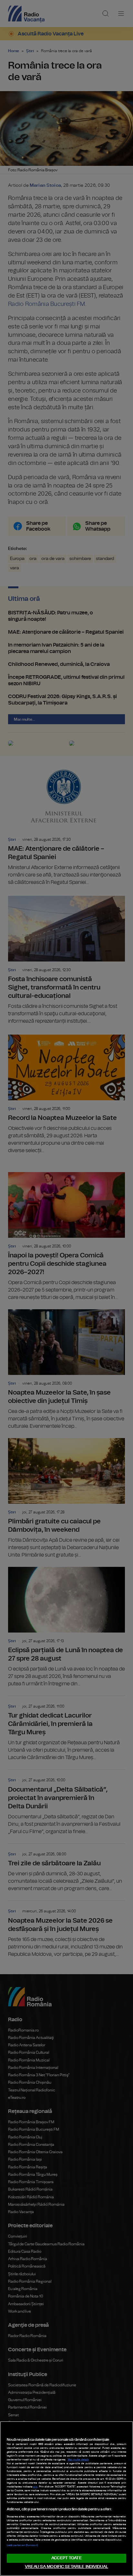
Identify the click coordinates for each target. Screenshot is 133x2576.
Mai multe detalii (78, 2460)
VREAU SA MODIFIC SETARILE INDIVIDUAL (66, 2567)
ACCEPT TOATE (66, 2558)
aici (35, 2487)
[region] (66, 2499)
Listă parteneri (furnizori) (22, 2545)
